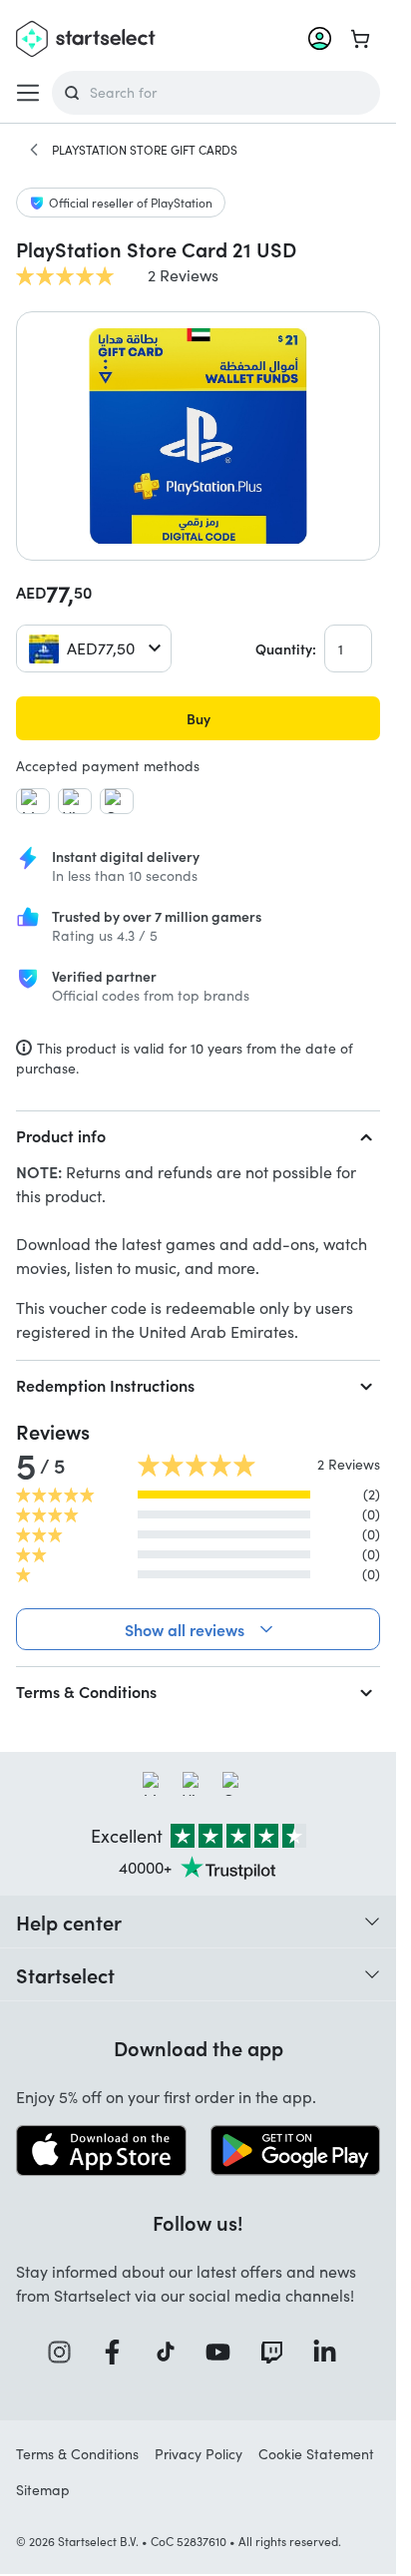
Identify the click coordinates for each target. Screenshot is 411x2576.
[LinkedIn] (331, 2352)
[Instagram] (66, 2352)
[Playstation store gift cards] (34, 150)
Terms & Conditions (86, 1691)
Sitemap (43, 2490)
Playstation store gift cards (145, 150)
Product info (61, 1135)
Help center (69, 1922)
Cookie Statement (316, 2454)
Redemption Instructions (105, 1385)
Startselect (65, 1974)
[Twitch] (278, 2352)
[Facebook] (119, 2352)
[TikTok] (172, 2352)
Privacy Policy (199, 2454)
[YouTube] (224, 2352)
